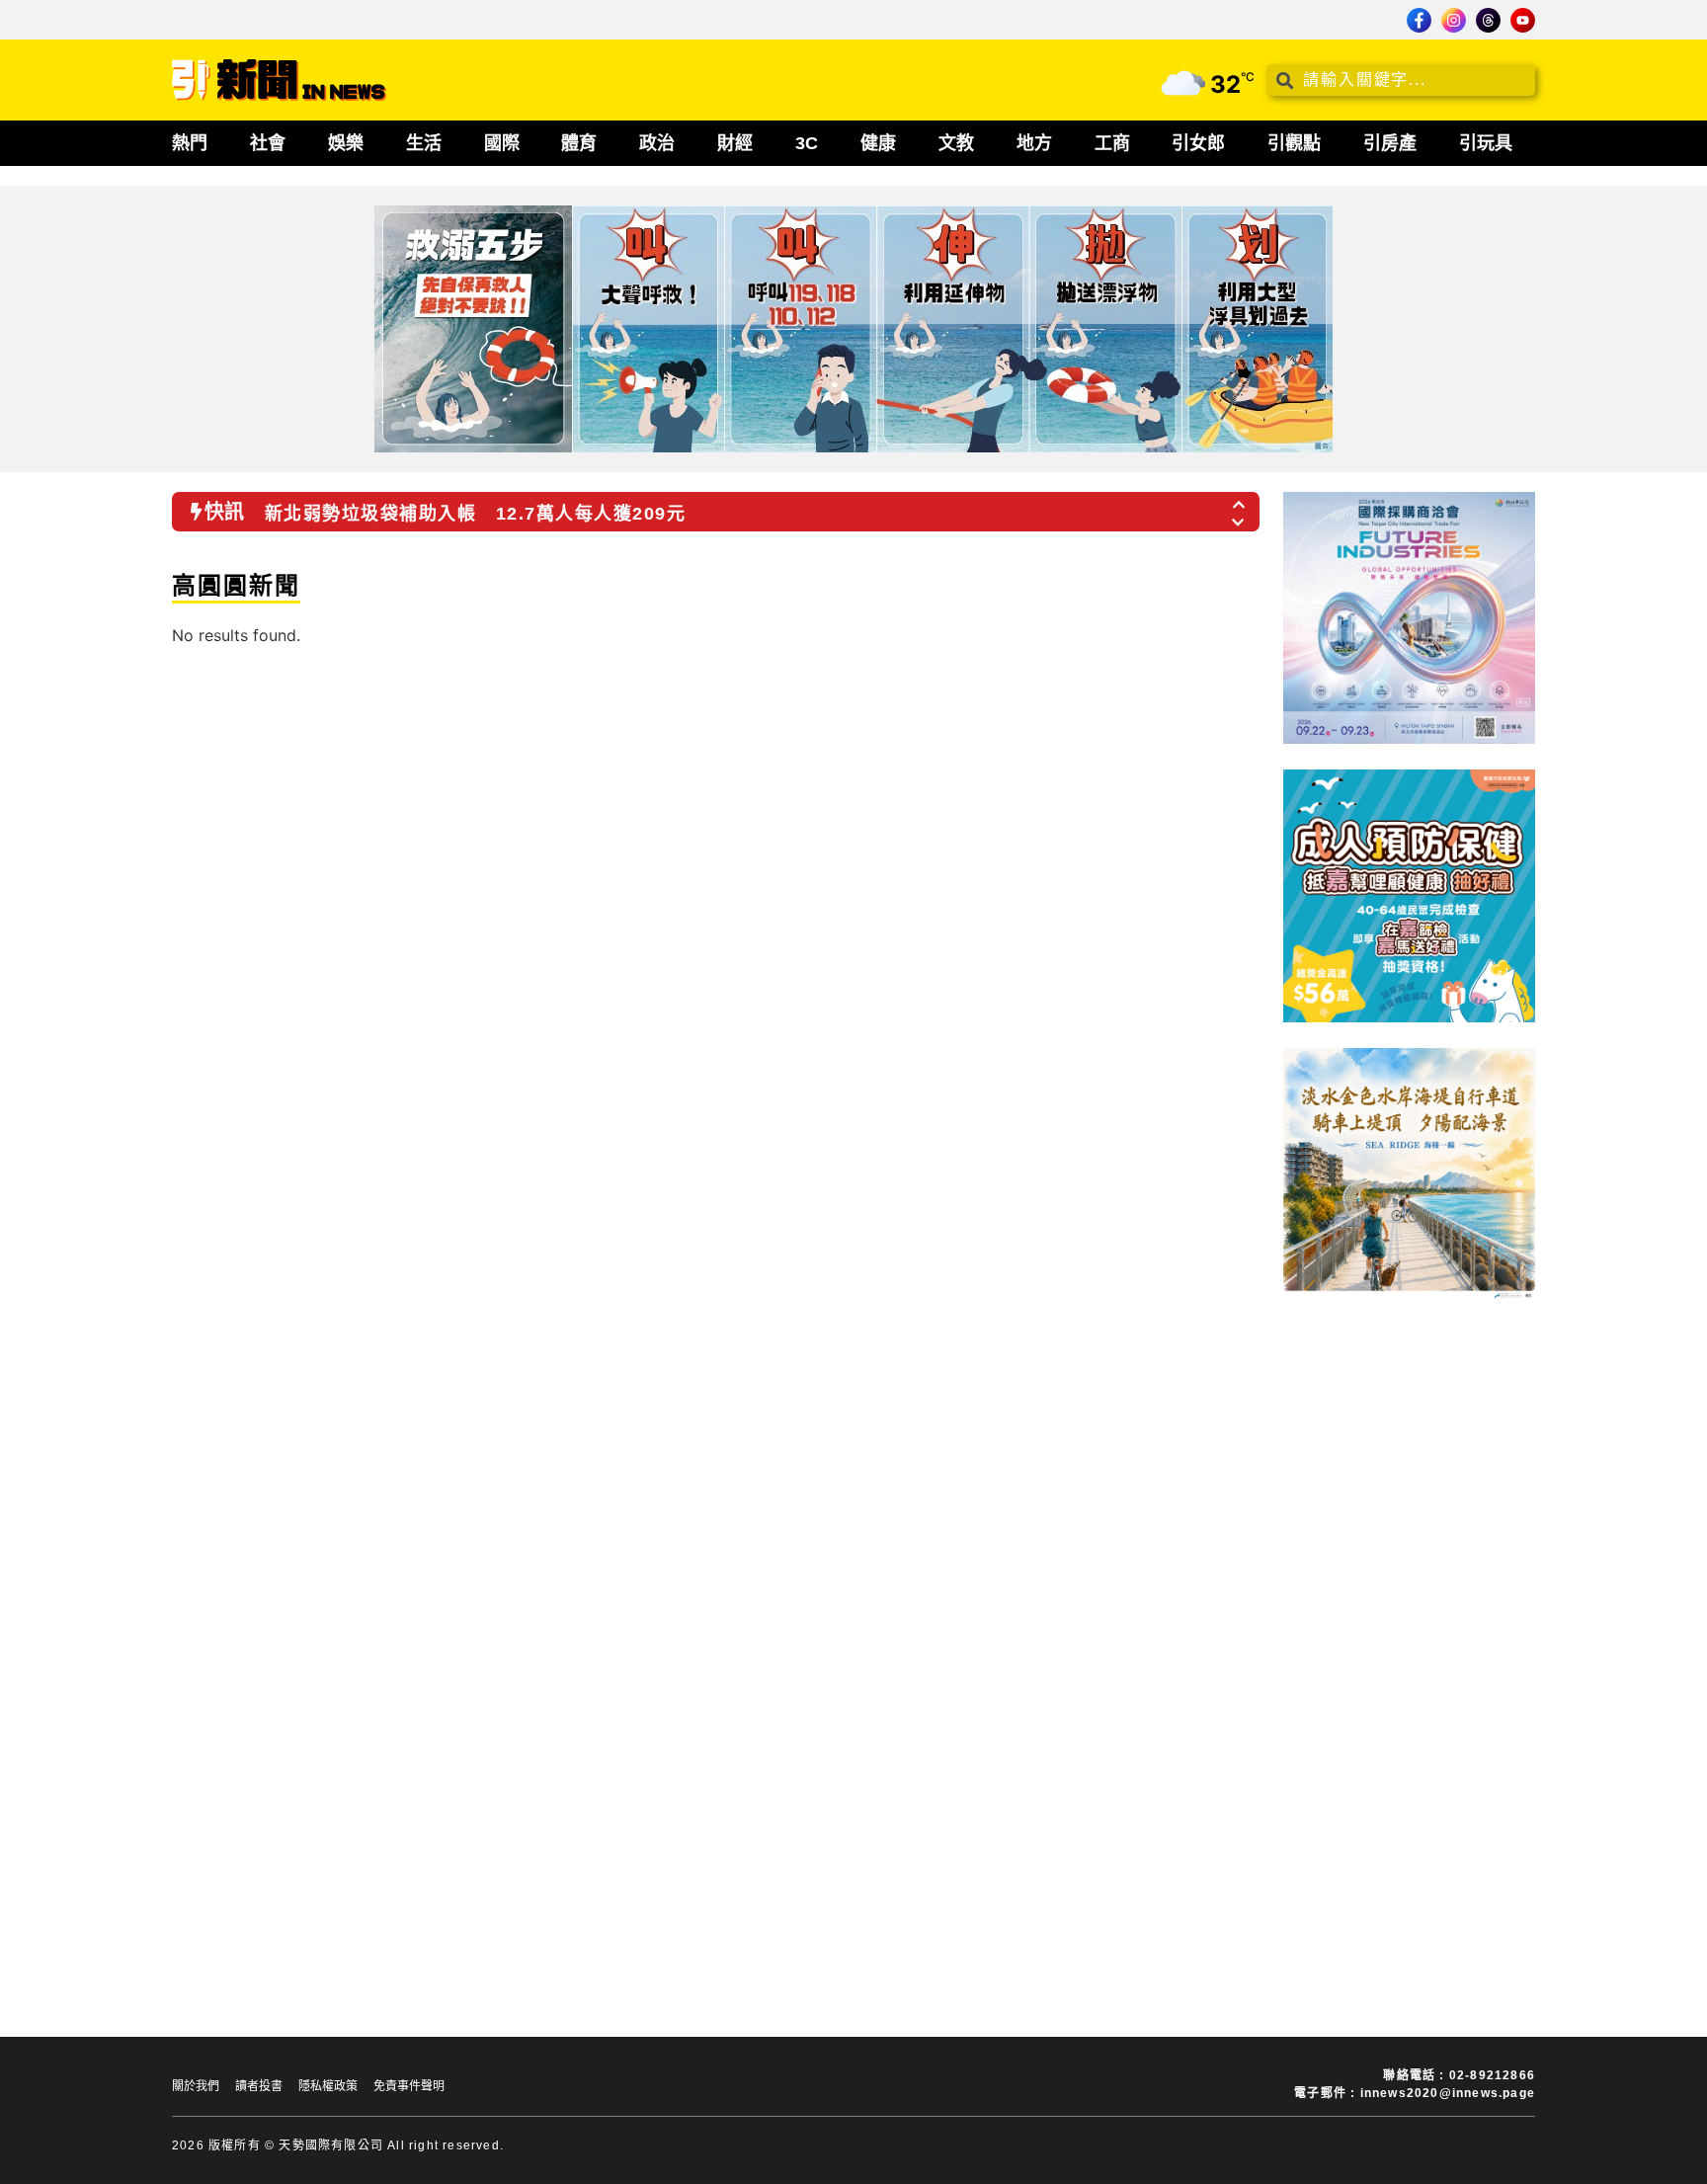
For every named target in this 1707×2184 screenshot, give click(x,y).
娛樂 (346, 143)
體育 (579, 143)
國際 (502, 143)
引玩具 (1486, 143)
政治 (657, 143)
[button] (1240, 499)
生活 (424, 143)
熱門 (190, 143)
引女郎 (1198, 143)
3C (807, 143)
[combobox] (1401, 80)
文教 (956, 143)
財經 (735, 143)
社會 (268, 143)
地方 (1034, 143)
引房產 (1390, 143)
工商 (1112, 143)
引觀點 (1294, 143)
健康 (878, 143)
